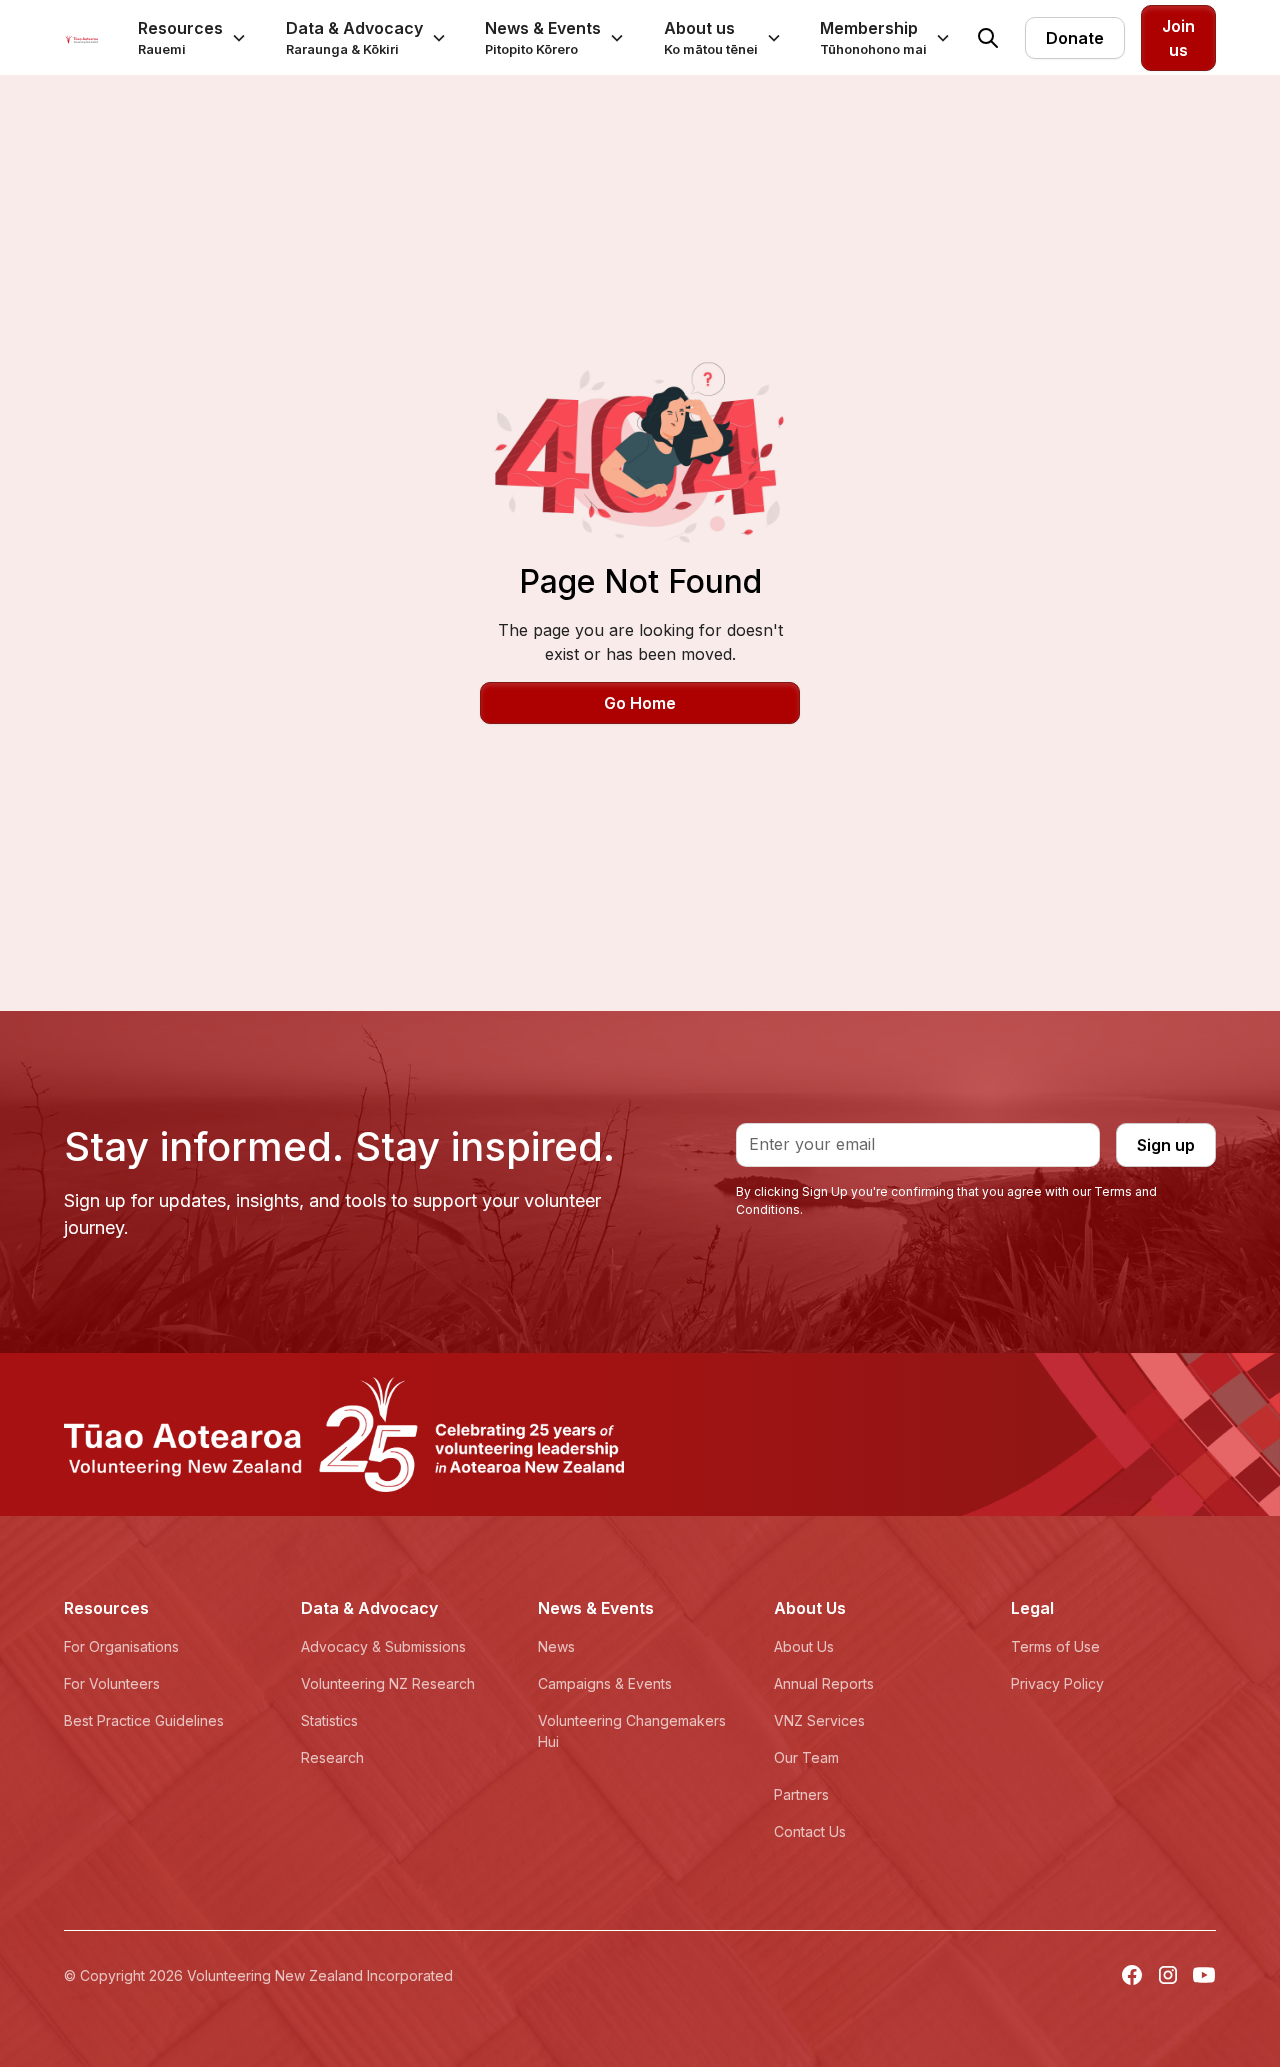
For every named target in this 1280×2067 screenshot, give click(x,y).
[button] (192, 37)
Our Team (806, 1757)
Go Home (640, 703)
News (556, 1646)
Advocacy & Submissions (383, 1646)
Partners (801, 1794)
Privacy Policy (1057, 1683)
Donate (1075, 38)
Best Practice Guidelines (144, 1720)
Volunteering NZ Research (388, 1683)
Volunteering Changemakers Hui (632, 1731)
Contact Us (810, 1831)
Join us (1178, 38)
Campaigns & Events (605, 1683)
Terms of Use (1055, 1646)
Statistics (329, 1720)
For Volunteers (112, 1683)
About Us (804, 1646)
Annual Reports (824, 1683)
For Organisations (121, 1646)
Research (332, 1757)
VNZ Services (819, 1720)
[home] (81, 38)
